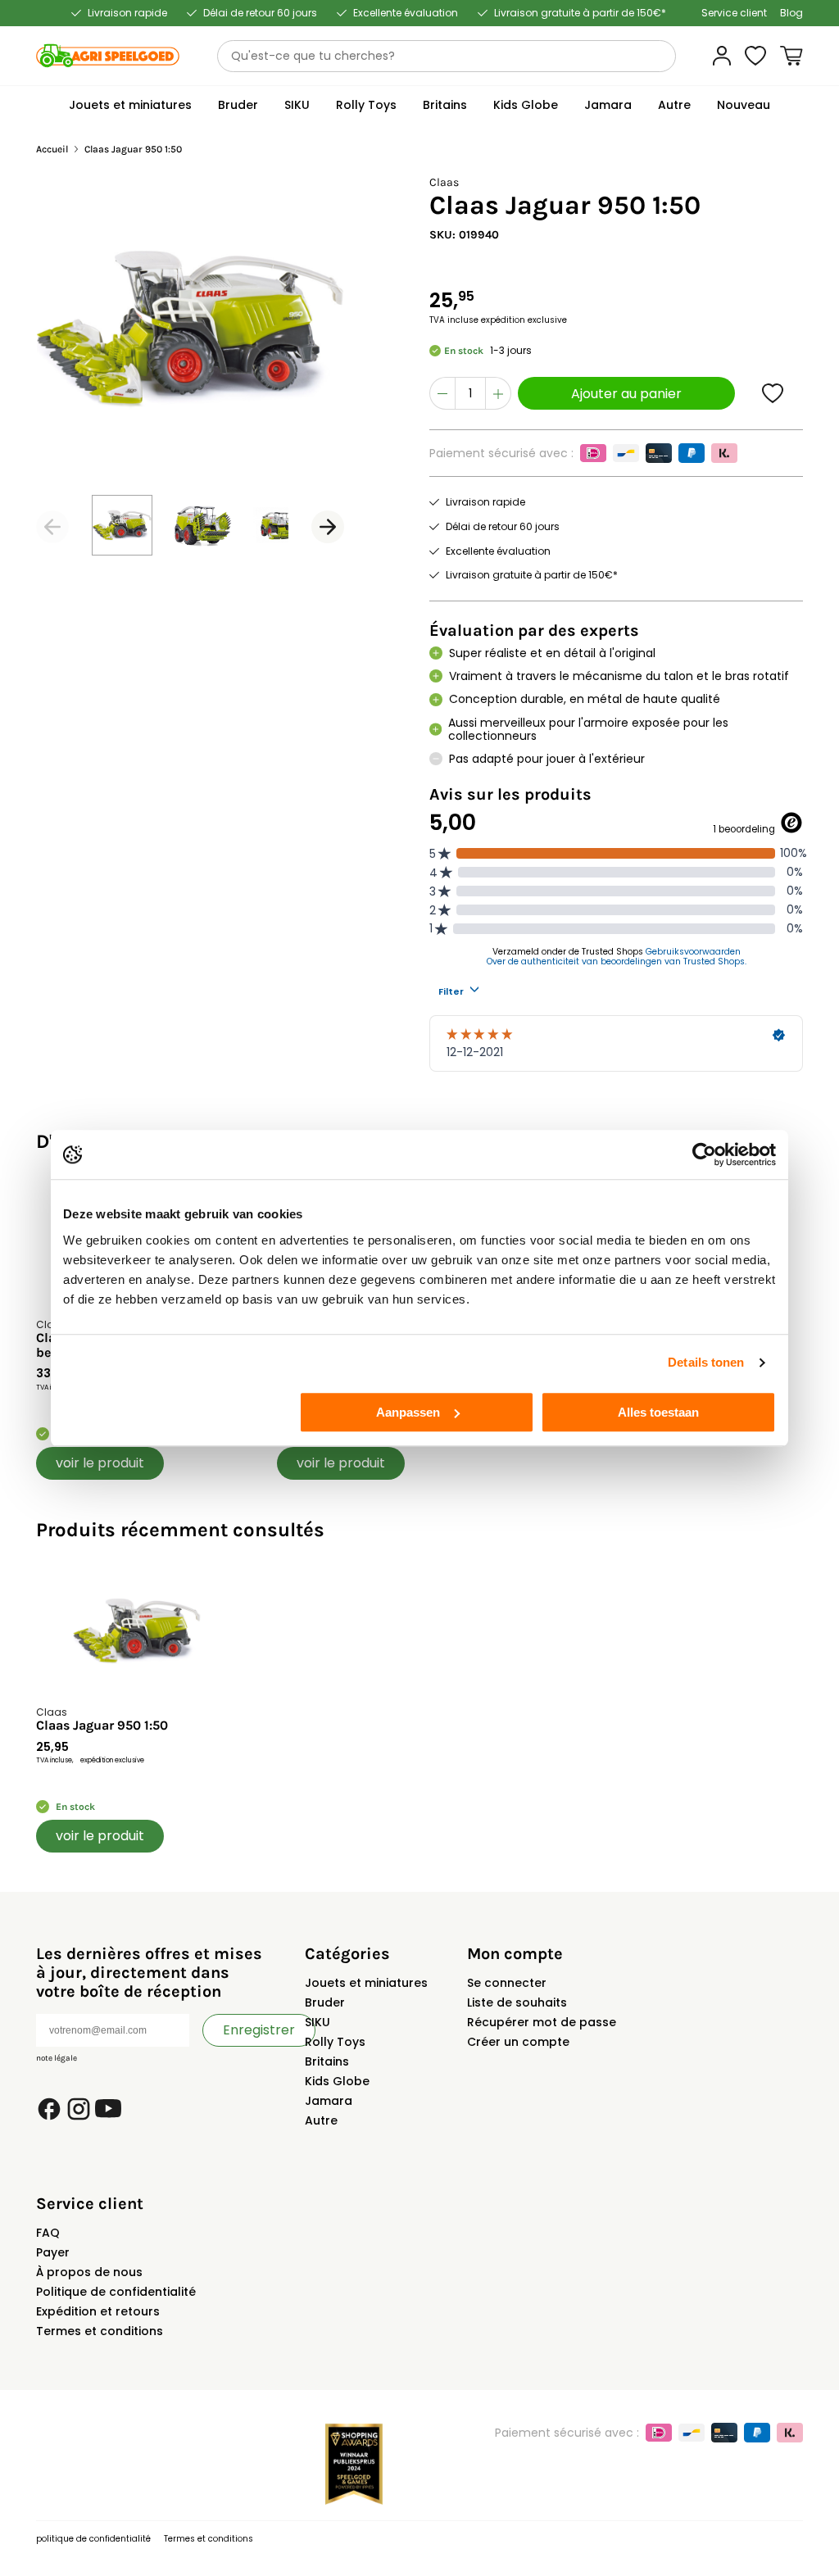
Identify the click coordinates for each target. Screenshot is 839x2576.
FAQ (48, 2233)
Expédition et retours (98, 2311)
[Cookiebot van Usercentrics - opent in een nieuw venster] (704, 1154)
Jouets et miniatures (366, 1983)
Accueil (52, 150)
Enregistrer (259, 2030)
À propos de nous (89, 2272)
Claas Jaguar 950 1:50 (102, 1726)
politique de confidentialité (93, 2539)
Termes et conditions (100, 2331)
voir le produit (100, 1463)
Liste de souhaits (517, 2002)
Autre (321, 2120)
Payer (53, 2252)
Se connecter (507, 1983)
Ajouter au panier (626, 394)
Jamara (329, 2101)
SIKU (317, 2022)
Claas (444, 182)
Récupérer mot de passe (542, 2022)
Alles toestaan (658, 1412)
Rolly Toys (335, 2042)
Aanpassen (408, 1412)
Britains (327, 2061)
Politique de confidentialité (116, 2292)
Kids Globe (337, 2081)
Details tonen (706, 1362)
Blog (791, 13)
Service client (734, 13)
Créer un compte (518, 2042)
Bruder (325, 2002)
